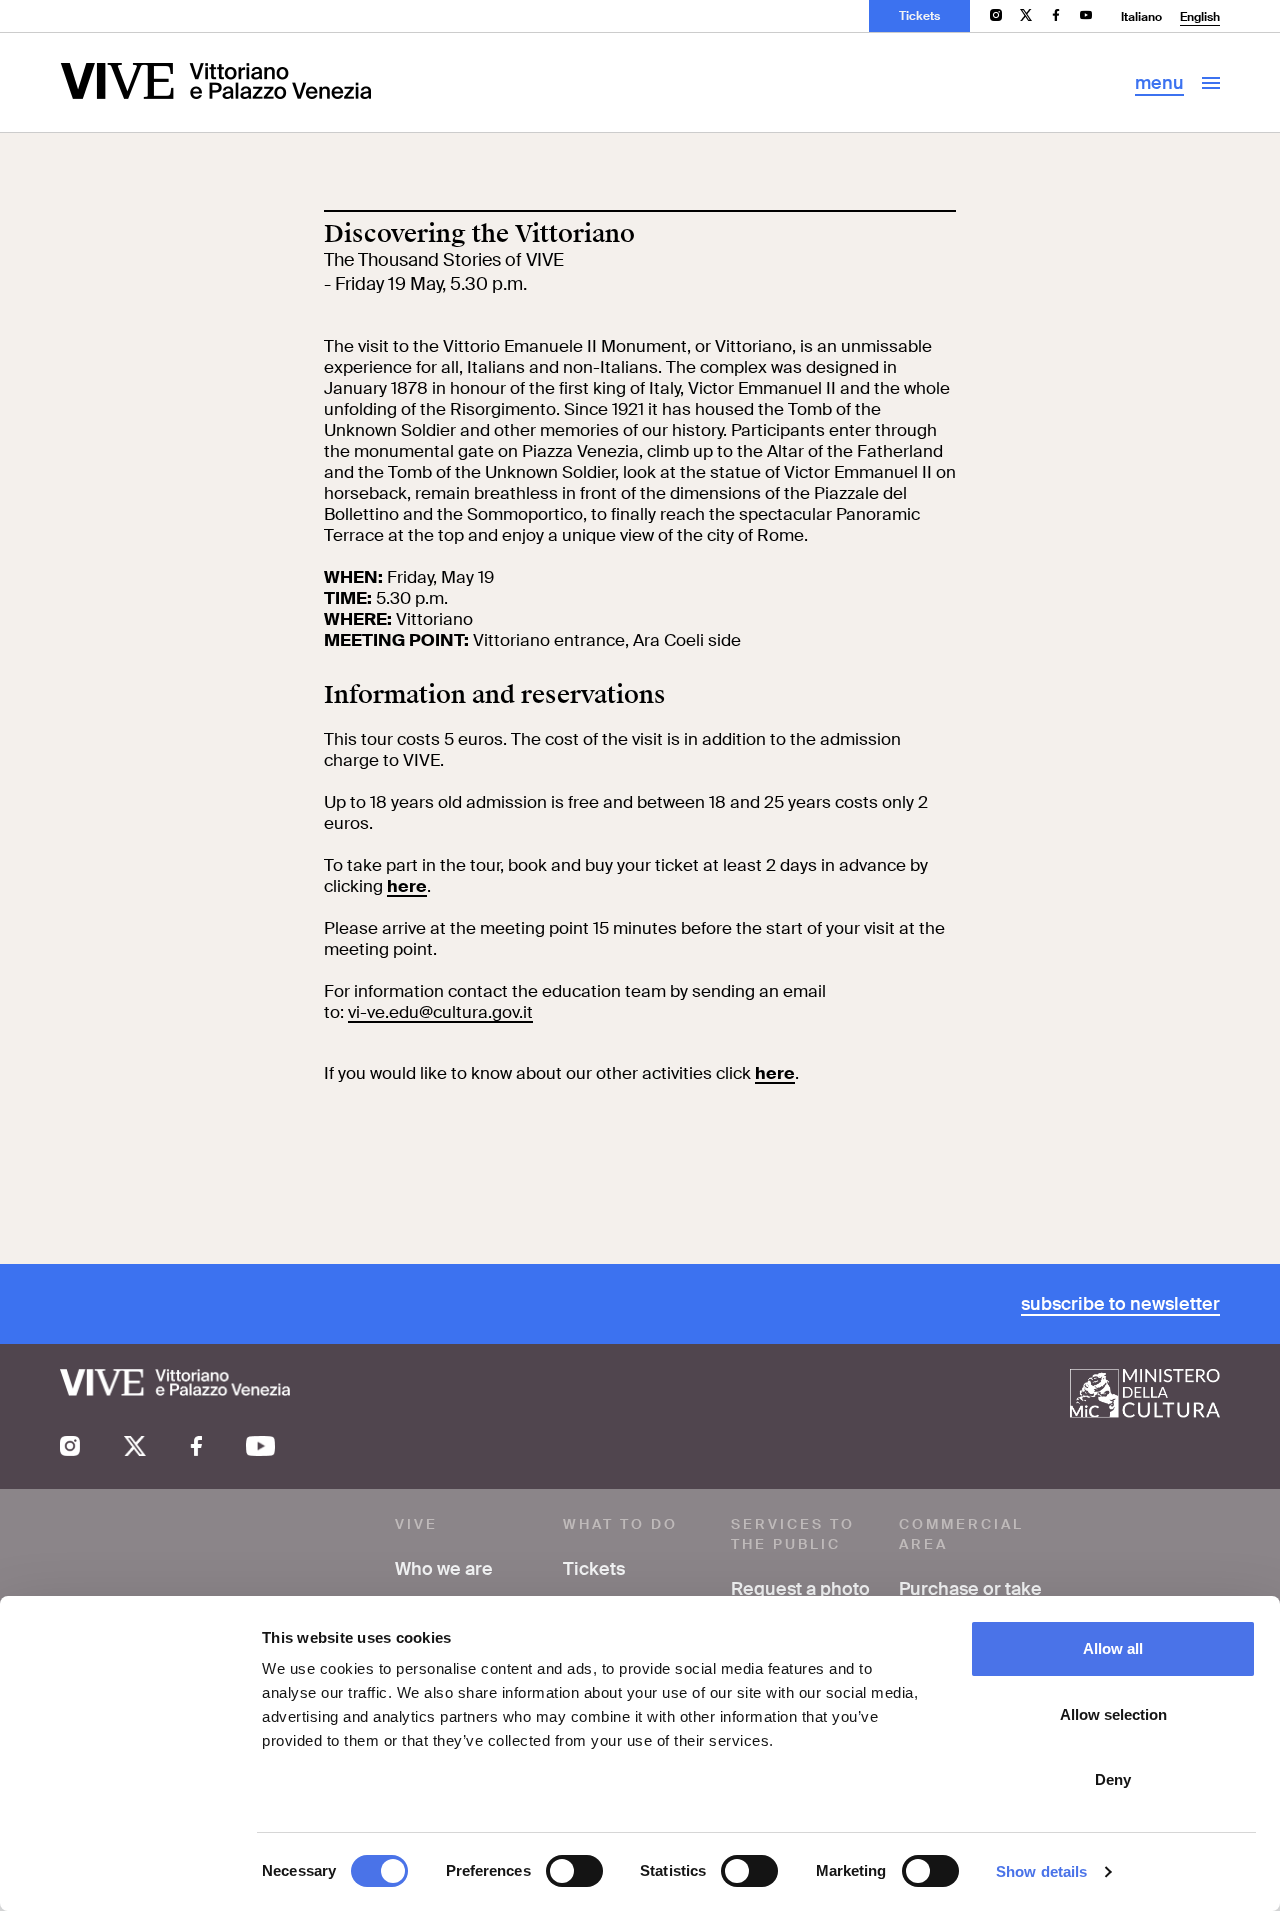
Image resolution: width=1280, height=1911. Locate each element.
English (1200, 17)
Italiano (1141, 17)
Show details (1041, 1871)
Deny (1113, 1779)
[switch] (574, 1871)
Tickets (919, 16)
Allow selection (1113, 1714)
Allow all (1113, 1648)
